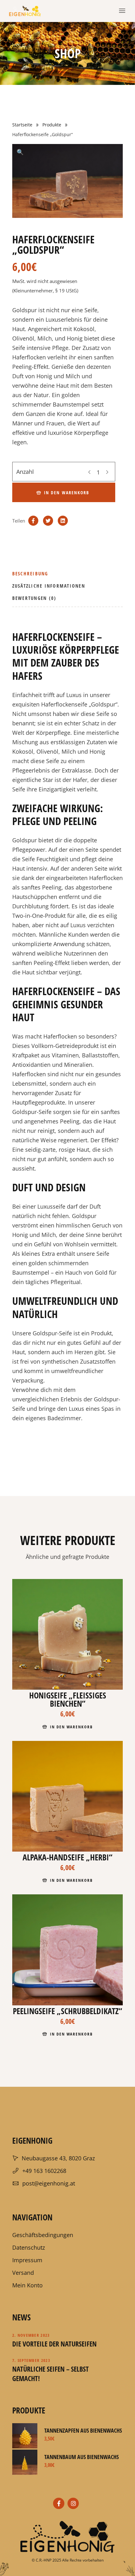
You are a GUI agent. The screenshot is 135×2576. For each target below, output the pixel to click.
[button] (20, 152)
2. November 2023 (31, 2335)
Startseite (22, 125)
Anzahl (25, 472)
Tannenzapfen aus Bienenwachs (83, 2430)
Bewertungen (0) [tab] (34, 598)
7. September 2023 (31, 2360)
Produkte (52, 125)
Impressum (27, 2260)
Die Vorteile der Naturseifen (54, 2344)
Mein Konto (27, 2285)
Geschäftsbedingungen (43, 2235)
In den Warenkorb (67, 493)
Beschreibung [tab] (30, 573)
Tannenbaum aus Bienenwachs (81, 2457)
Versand (23, 2273)
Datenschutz (29, 2247)
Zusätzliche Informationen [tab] (49, 586)
